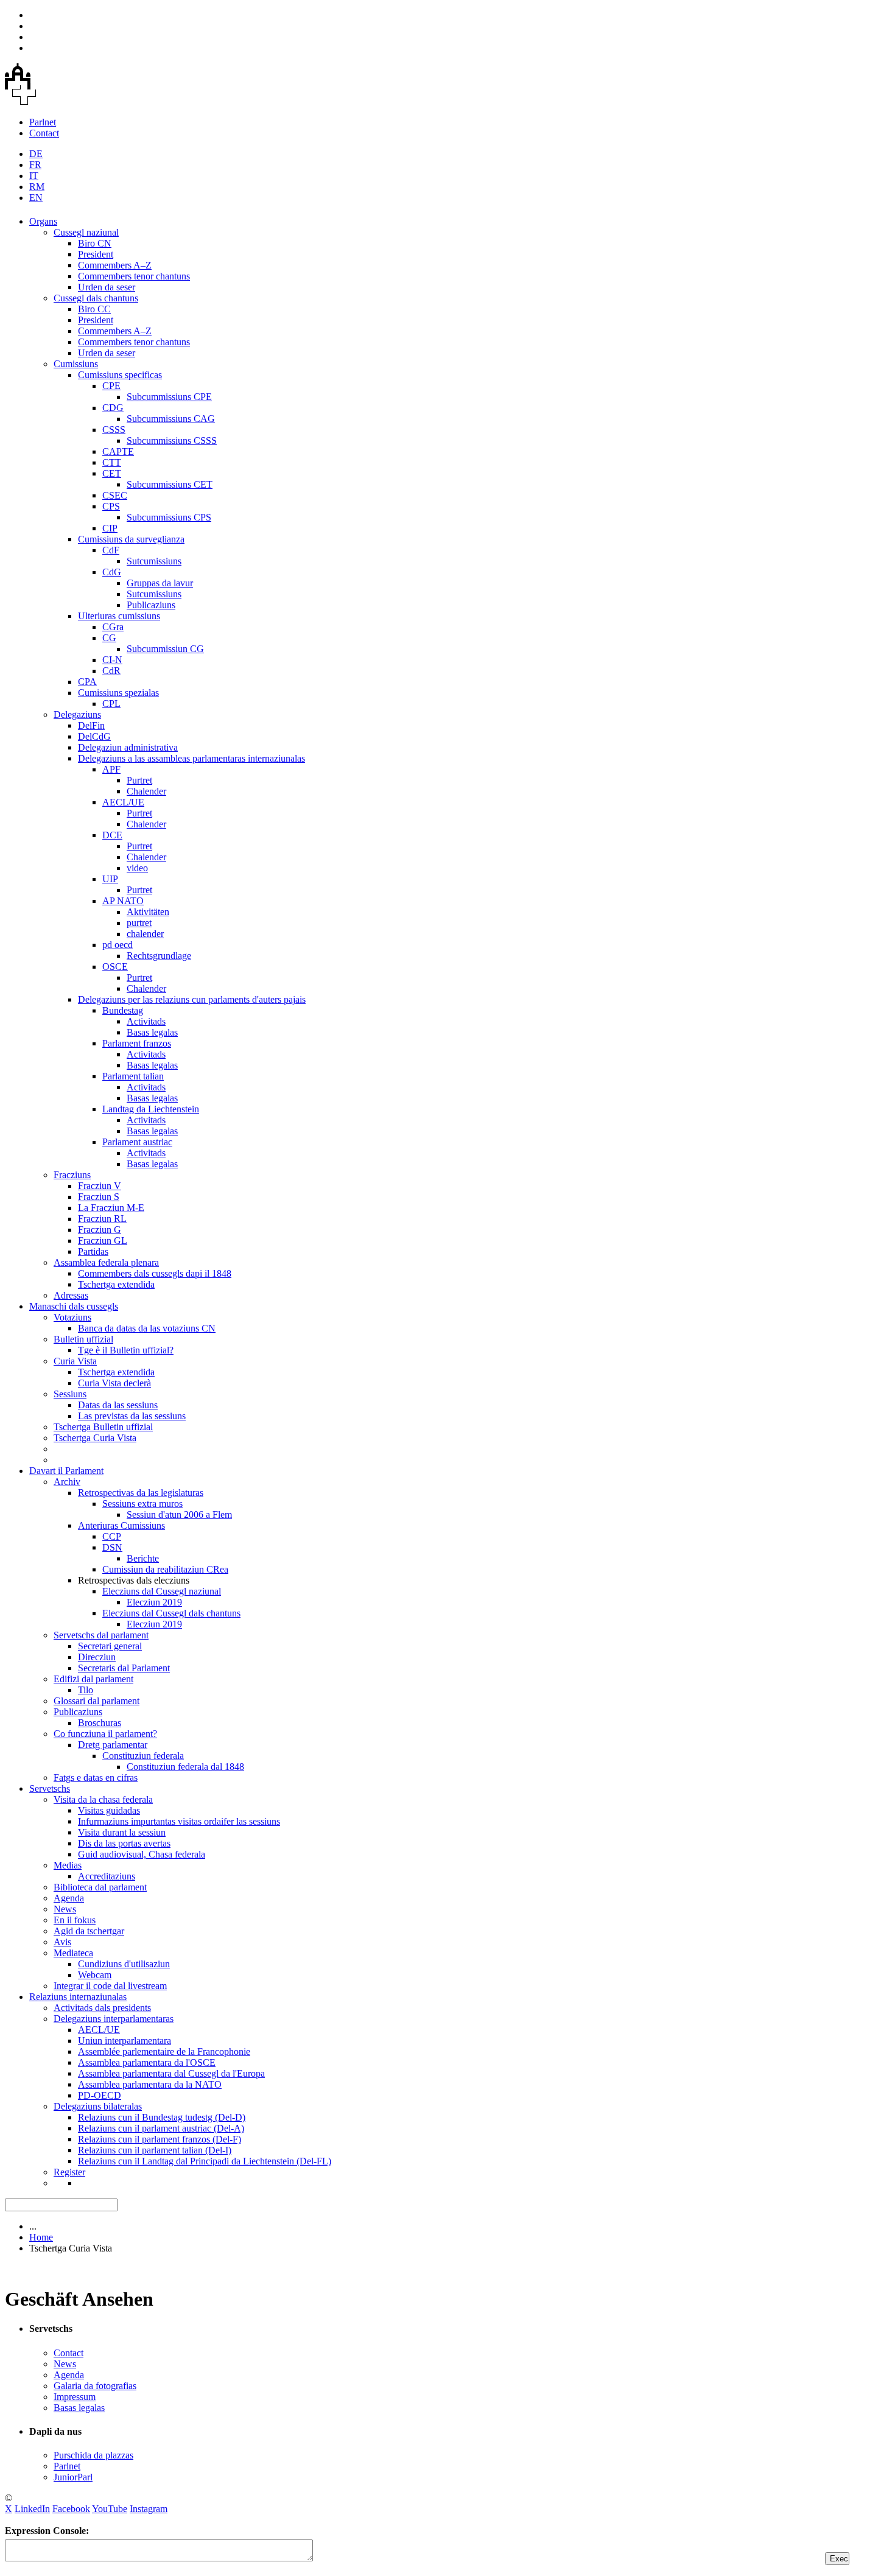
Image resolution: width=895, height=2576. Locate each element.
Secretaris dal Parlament (124, 1668)
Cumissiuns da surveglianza (131, 539)
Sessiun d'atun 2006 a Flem (179, 1514)
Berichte (143, 1558)
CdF (111, 550)
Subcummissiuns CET (170, 484)
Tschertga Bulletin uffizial (103, 1427)
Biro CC (94, 309)
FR (35, 165)
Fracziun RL (102, 1219)
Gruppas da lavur (160, 583)
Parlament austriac (137, 1142)
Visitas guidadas (109, 1810)
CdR (111, 671)
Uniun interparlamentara (125, 2041)
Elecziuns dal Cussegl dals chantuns (171, 1613)
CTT (112, 462)
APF (111, 769)
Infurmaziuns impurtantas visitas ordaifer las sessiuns (179, 1821)
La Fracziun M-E (111, 1208)
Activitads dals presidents (102, 2008)
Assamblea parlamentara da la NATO (150, 2084)
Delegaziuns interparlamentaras (114, 2019)
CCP (112, 1536)
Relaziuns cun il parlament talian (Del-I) (155, 2150)
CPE (111, 386)
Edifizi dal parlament (93, 1679)
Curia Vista (75, 1361)
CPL (111, 704)
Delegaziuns (77, 714)
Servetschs (50, 1788)
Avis (62, 1942)
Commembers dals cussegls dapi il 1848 (155, 1273)
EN (36, 198)
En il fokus (75, 1920)
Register (69, 2172)
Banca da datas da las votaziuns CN (147, 1328)
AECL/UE (123, 802)
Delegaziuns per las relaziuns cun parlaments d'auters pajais (192, 999)
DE (36, 154)
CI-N (112, 660)
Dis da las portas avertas (124, 1843)
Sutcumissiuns (154, 561)
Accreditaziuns (107, 1876)
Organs (43, 221)
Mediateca (73, 1953)
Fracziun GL (103, 1241)
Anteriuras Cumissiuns (121, 1525)
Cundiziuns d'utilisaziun (124, 1964)
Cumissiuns (76, 364)
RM (37, 187)
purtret (139, 923)
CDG (113, 408)
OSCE (115, 967)
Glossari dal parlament (97, 1701)
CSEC (115, 495)
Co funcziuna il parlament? (105, 1734)
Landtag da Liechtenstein (151, 1109)
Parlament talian (133, 1076)
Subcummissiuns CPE (169, 397)
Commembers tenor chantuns (134, 276)
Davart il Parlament (66, 1471)
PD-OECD (100, 2095)
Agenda (69, 1898)
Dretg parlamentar (113, 1745)
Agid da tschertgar (89, 1931)
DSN (112, 1547)
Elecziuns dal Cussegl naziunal (162, 1591)
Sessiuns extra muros (142, 1504)
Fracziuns (72, 1175)
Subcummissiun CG (165, 649)
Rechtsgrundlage (159, 956)
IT (34, 176)
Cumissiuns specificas (120, 375)
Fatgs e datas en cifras (96, 1778)
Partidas (93, 1251)
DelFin (91, 725)
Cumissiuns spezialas (118, 693)
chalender (145, 934)
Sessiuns (70, 1394)
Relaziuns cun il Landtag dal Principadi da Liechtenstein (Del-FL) (205, 2161)
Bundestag (123, 1010)
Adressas (71, 1295)
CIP (110, 528)
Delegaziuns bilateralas (98, 2106)
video (137, 868)
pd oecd (118, 945)
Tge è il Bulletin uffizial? (126, 1350)
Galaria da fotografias (95, 2386)
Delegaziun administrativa (128, 747)
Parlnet (43, 122)
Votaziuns (72, 1317)
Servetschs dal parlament (101, 1635)
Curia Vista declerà (114, 1383)
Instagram (149, 2509)
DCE (112, 835)
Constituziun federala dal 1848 (185, 1767)
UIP (110, 879)
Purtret (139, 780)
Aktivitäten (148, 912)
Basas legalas (152, 1032)
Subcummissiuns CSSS (172, 440)
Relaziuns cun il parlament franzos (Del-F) (160, 2139)
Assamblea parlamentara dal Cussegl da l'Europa (171, 2073)
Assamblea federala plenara (106, 1262)
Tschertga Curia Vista (95, 1438)
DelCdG (94, 736)
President (96, 254)
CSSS (114, 430)
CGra (113, 627)
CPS (111, 506)
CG (109, 638)
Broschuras (100, 1723)
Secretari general (110, 1646)
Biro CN (95, 243)
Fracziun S (99, 1197)
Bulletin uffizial (83, 1339)
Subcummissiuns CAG (171, 419)
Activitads (146, 1021)
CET (112, 473)
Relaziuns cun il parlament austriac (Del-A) (161, 2128)
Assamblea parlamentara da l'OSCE (147, 2062)
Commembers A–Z (115, 265)
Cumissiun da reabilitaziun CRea (165, 1569)
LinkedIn (32, 2509)
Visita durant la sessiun (122, 1832)
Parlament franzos (137, 1043)
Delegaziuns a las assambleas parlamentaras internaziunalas (191, 758)
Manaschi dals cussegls (74, 1306)
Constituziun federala (143, 1756)
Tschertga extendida (116, 1284)
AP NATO (123, 901)
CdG (112, 572)
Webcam (95, 1975)
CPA (87, 682)
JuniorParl (73, 2477)
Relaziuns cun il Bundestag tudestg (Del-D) (162, 2117)
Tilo (86, 1690)
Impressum (75, 2397)
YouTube (110, 2509)
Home (41, 2237)
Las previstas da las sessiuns (132, 1416)
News (65, 1909)
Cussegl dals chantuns (96, 298)
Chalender (146, 791)
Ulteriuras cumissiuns (119, 616)
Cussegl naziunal (86, 232)
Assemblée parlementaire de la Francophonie (164, 2051)
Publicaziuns (151, 605)
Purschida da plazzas (93, 2455)
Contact (44, 133)
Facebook (71, 2509)
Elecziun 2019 (154, 1602)
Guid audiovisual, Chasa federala (142, 1854)
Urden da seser (107, 287)
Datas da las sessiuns (118, 1405)
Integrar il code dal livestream (110, 1986)
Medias (68, 1865)
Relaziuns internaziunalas (78, 1997)
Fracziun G (100, 1230)
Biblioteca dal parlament (100, 1887)
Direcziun (97, 1657)
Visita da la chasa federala (103, 1799)
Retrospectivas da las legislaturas (141, 1493)
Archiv (67, 1482)
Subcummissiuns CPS (169, 517)
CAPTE (118, 451)
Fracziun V (100, 1186)
